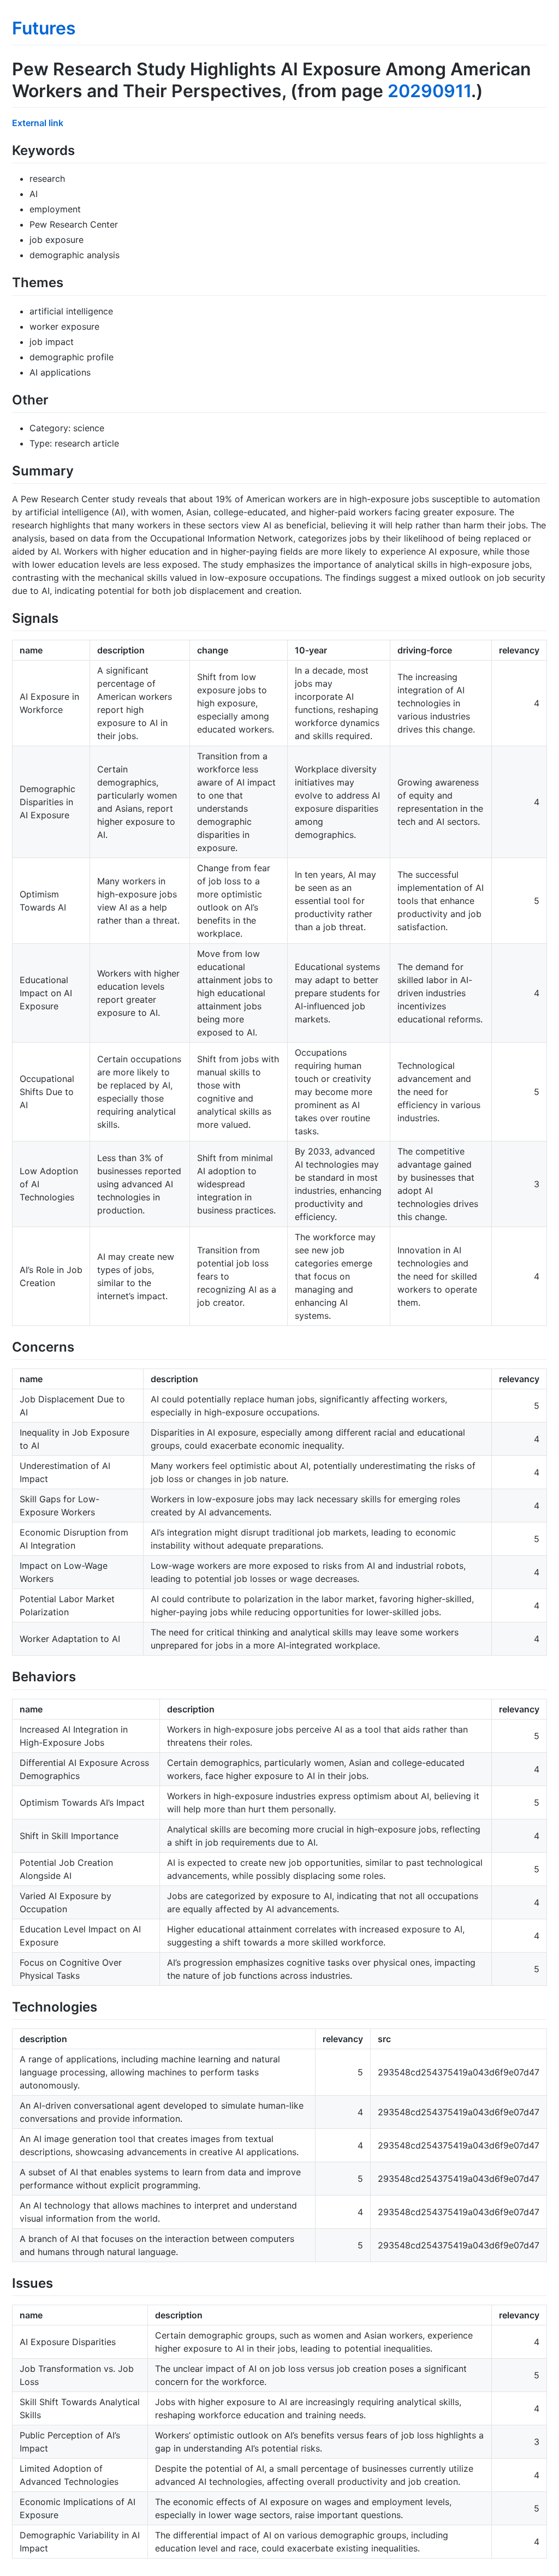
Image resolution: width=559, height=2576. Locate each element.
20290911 (429, 91)
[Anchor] (81, 149)
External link (38, 123)
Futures (44, 28)
